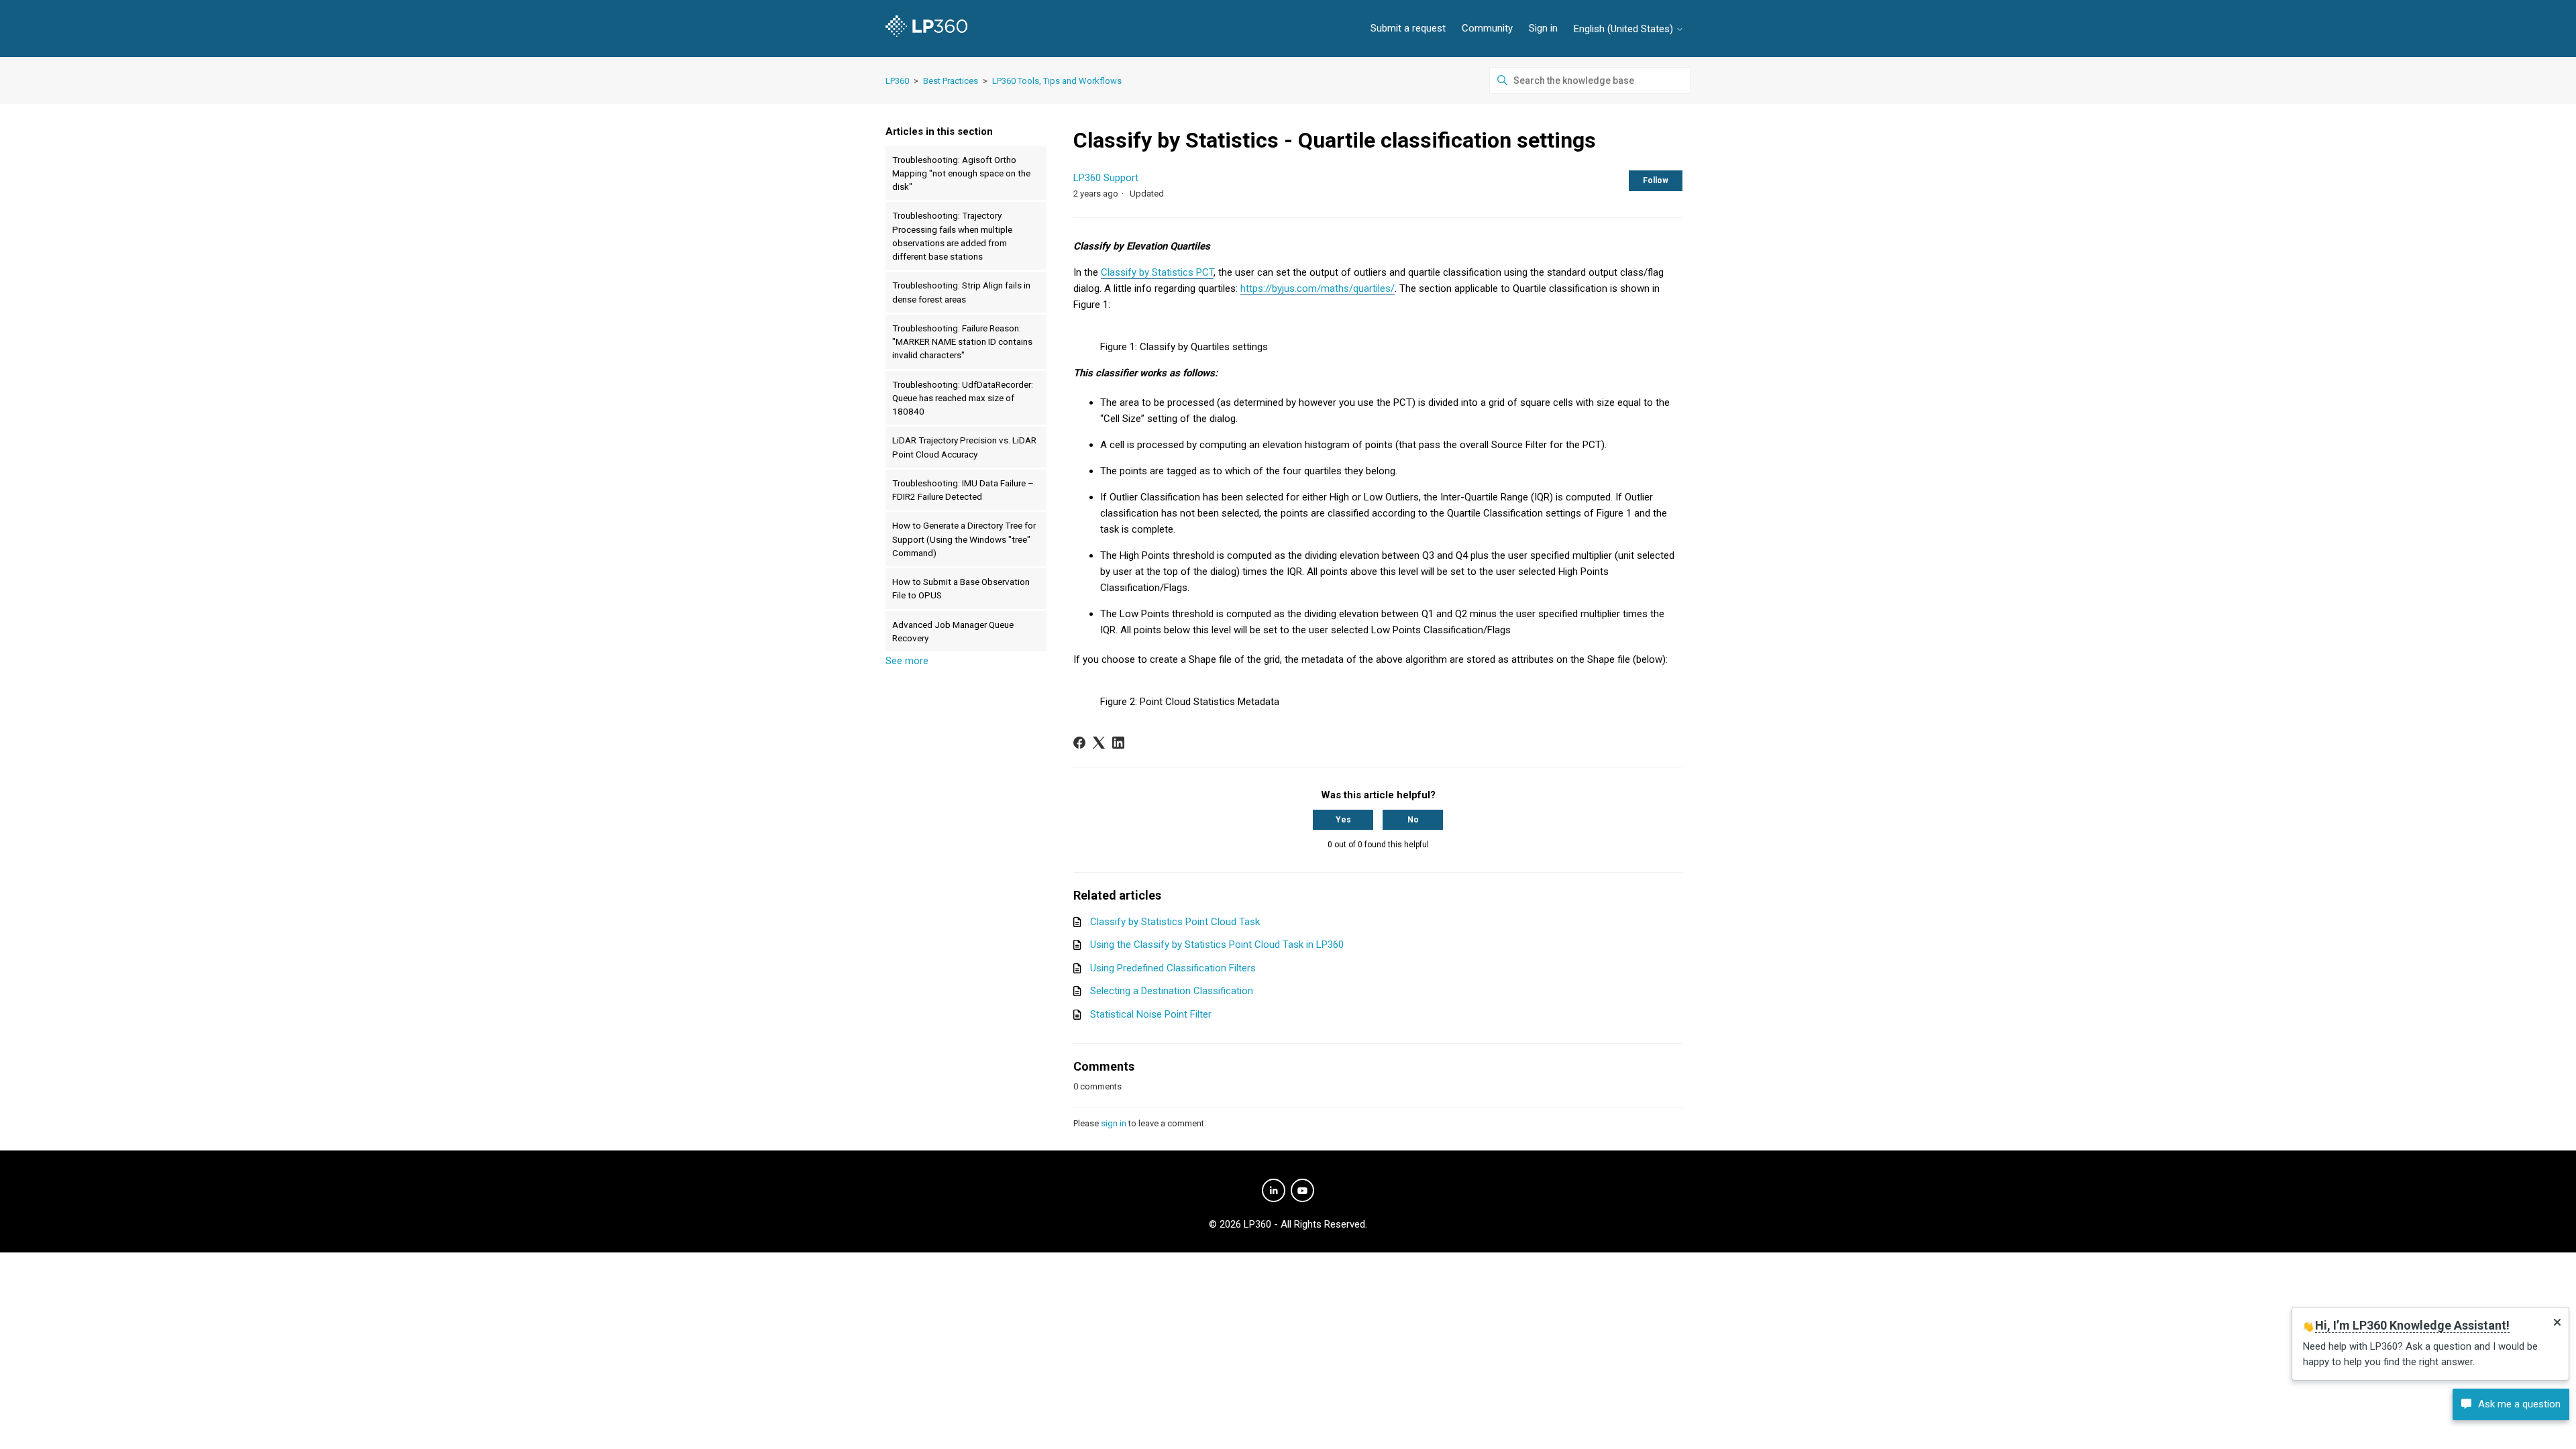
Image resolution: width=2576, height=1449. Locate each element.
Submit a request (1408, 28)
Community (1487, 28)
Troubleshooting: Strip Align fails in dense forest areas (961, 292)
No (1413, 820)
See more (907, 661)
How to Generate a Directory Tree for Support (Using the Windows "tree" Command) (964, 539)
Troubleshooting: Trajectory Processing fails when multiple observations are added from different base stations (952, 236)
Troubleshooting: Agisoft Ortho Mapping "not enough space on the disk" (961, 173)
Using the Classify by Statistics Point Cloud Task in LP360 (1217, 945)
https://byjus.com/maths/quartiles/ (1318, 288)
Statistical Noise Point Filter (1151, 1014)
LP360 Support (1106, 178)
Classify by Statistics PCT (1157, 272)
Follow (1656, 180)
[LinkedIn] (1118, 743)
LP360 (897, 81)
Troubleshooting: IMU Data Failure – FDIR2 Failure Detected (963, 490)
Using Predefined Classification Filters (1173, 968)
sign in (1114, 1123)
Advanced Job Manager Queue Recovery (953, 631)
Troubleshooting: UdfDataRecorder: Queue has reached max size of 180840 (963, 398)
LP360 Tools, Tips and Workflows (1057, 81)
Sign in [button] (1543, 28)
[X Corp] (1099, 743)
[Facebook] (1079, 743)
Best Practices (951, 81)
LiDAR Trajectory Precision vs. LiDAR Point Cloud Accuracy (964, 447)
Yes (1343, 820)
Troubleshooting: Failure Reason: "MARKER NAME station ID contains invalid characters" (962, 342)
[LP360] (926, 29)
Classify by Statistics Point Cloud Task (1175, 922)
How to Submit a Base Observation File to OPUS (961, 588)
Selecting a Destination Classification (1172, 991)
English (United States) (1625, 29)
